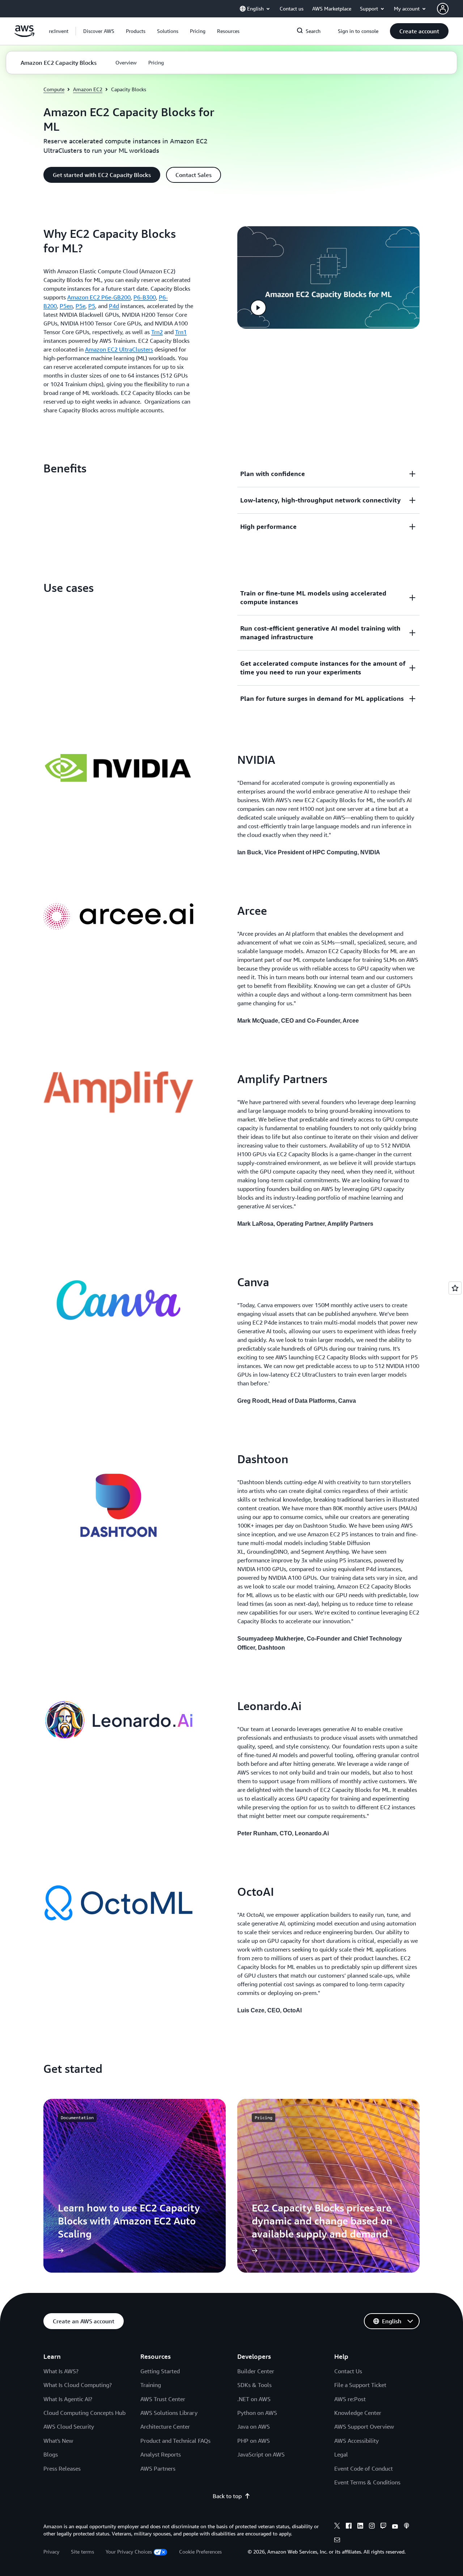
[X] (337, 2527)
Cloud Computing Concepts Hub (84, 2413)
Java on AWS (254, 2426)
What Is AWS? (61, 2371)
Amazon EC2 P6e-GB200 (99, 297)
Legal (341, 2454)
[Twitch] (383, 2527)
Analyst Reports (161, 2454)
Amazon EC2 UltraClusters (119, 349)
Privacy (51, 2552)
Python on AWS (257, 2413)
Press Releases (62, 2468)
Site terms (82, 2552)
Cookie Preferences (200, 2552)
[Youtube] (395, 2527)
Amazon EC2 (88, 89)
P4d (114, 306)
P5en (66, 306)
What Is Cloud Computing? (78, 2385)
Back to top (227, 2496)
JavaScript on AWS (261, 2454)
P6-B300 (145, 297)
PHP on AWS (254, 2441)
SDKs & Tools (254, 2385)
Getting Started (160, 2371)
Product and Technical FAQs (175, 2441)
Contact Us (348, 2371)
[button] (99, 31)
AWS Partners (158, 2468)
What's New (58, 2441)
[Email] (337, 2541)
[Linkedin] (360, 2527)
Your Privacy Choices (129, 2552)
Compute (54, 89)
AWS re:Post (350, 2399)
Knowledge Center (358, 2413)
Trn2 (157, 332)
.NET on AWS (254, 2399)
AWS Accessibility (356, 2441)
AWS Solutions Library (169, 2413)
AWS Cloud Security (69, 2426)
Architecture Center (165, 2426)
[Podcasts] (407, 2527)
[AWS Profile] (443, 9)
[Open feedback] (455, 1288)
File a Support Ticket (360, 2385)
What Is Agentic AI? (68, 2399)
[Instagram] (372, 2527)
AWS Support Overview (364, 2426)
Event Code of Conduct (364, 2468)
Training (151, 2385)
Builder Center (256, 2371)
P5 (92, 306)
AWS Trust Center (163, 2399)
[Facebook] (349, 2527)
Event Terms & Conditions (367, 2482)
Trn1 (181, 332)
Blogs (51, 2454)
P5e (80, 306)
